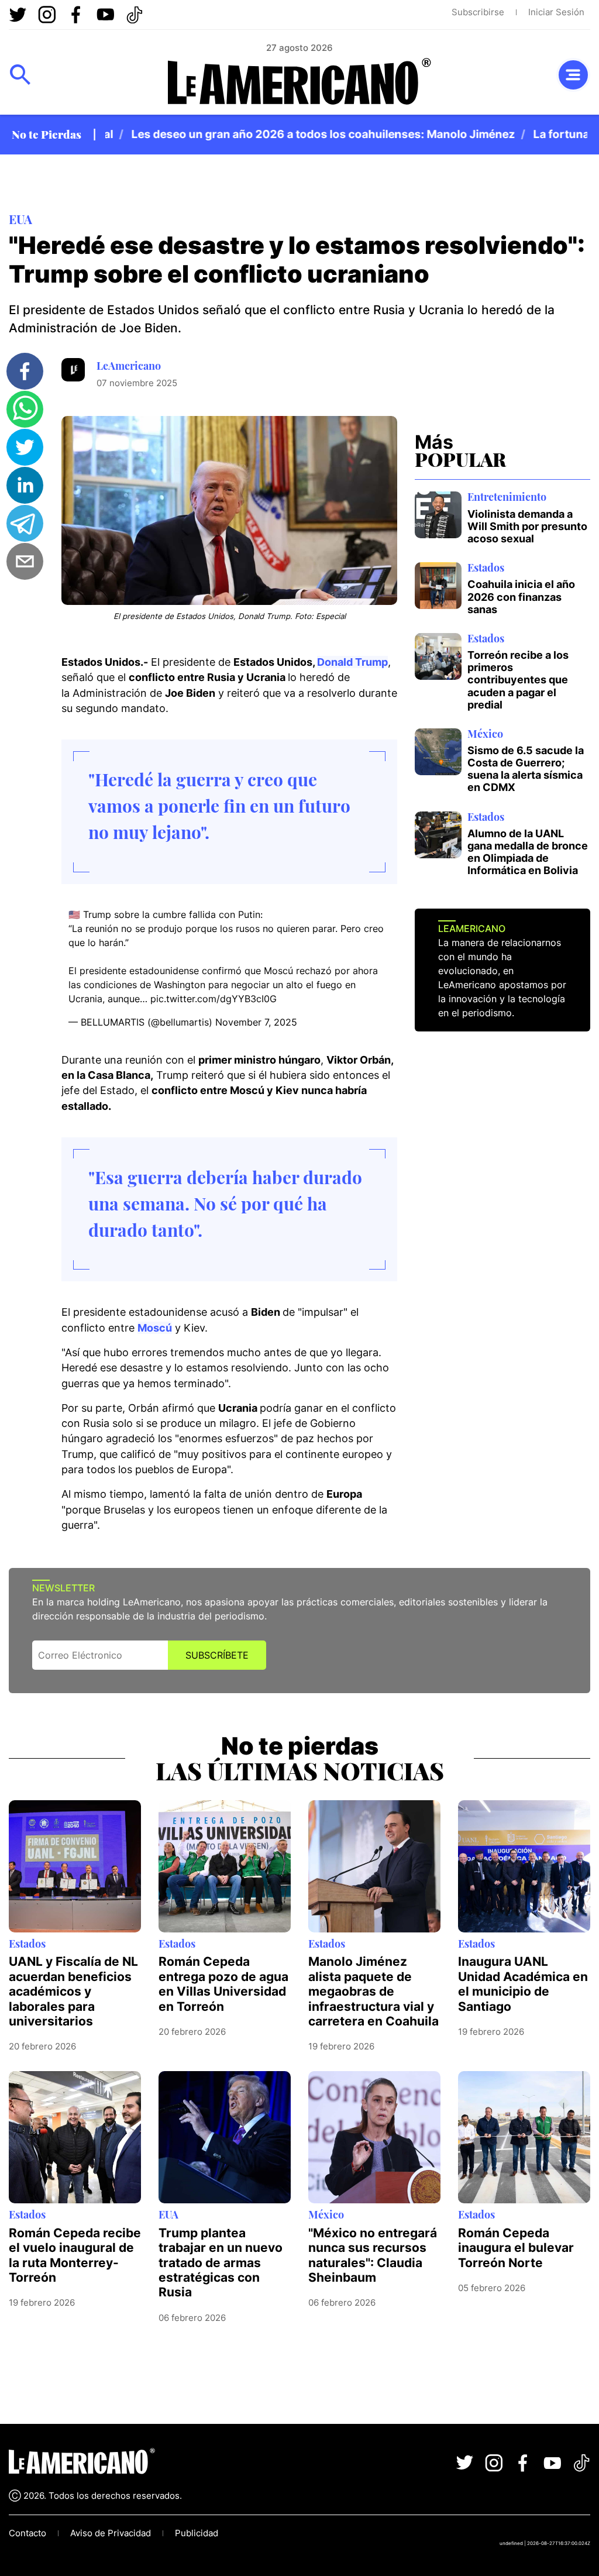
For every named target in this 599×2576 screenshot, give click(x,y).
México (485, 733)
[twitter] (25, 447)
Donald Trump (352, 662)
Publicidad (197, 2533)
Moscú (155, 1328)
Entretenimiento (507, 496)
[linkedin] (25, 485)
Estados (486, 567)
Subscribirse (478, 12)
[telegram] (25, 523)
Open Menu (20, 75)
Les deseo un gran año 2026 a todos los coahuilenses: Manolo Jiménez (298, 134)
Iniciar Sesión (556, 12)
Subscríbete (217, 1655)
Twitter (18, 15)
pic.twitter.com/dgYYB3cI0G (214, 999)
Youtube (105, 15)
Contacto (27, 2533)
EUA (20, 219)
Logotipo (299, 82)
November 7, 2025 (256, 1022)
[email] (25, 561)
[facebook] (25, 371)
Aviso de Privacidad (111, 2533)
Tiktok (135, 15)
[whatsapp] (25, 409)
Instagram (47, 15)
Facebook (76, 15)
